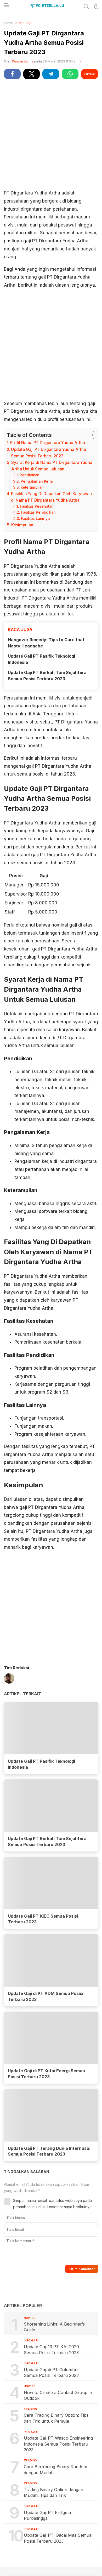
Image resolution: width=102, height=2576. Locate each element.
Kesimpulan (22, 525)
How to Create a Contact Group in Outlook (58, 2395)
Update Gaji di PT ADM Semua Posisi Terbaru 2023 (46, 1996)
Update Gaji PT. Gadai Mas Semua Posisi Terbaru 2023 (58, 2538)
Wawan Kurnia (23, 61)
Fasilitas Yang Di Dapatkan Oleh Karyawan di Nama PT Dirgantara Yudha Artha (51, 497)
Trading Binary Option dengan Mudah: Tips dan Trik (53, 2492)
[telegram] (51, 74)
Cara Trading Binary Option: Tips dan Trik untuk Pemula (56, 2418)
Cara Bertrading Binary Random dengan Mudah (55, 2470)
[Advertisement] (51, 134)
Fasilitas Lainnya (35, 519)
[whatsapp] (70, 74)
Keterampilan (32, 487)
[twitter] (32, 74)
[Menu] (7, 7)
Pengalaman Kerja (37, 481)
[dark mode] (97, 7)
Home (9, 23)
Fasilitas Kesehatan (37, 506)
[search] (86, 7)
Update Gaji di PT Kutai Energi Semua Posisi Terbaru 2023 (46, 2074)
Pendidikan (30, 475)
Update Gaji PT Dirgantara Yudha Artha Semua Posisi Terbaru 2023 (49, 453)
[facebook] (12, 74)
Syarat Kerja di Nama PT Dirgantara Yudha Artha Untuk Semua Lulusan (52, 466)
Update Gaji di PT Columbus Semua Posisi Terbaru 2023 (52, 2372)
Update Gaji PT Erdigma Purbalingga (47, 2515)
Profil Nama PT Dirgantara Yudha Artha (48, 443)
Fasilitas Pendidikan (38, 512)
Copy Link (89, 74)
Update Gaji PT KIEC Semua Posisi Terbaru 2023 (43, 1919)
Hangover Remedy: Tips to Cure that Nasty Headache (46, 643)
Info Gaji (25, 23)
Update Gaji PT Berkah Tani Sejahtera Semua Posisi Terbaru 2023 (47, 676)
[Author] (9, 1679)
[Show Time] (81, 62)
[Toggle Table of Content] (87, 435)
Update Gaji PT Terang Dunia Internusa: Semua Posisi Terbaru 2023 (49, 2151)
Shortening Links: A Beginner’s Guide (54, 2327)
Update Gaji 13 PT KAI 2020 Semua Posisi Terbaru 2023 (51, 2350)
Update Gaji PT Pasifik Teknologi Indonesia (41, 659)
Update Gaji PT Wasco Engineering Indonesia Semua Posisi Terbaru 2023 (58, 2444)
